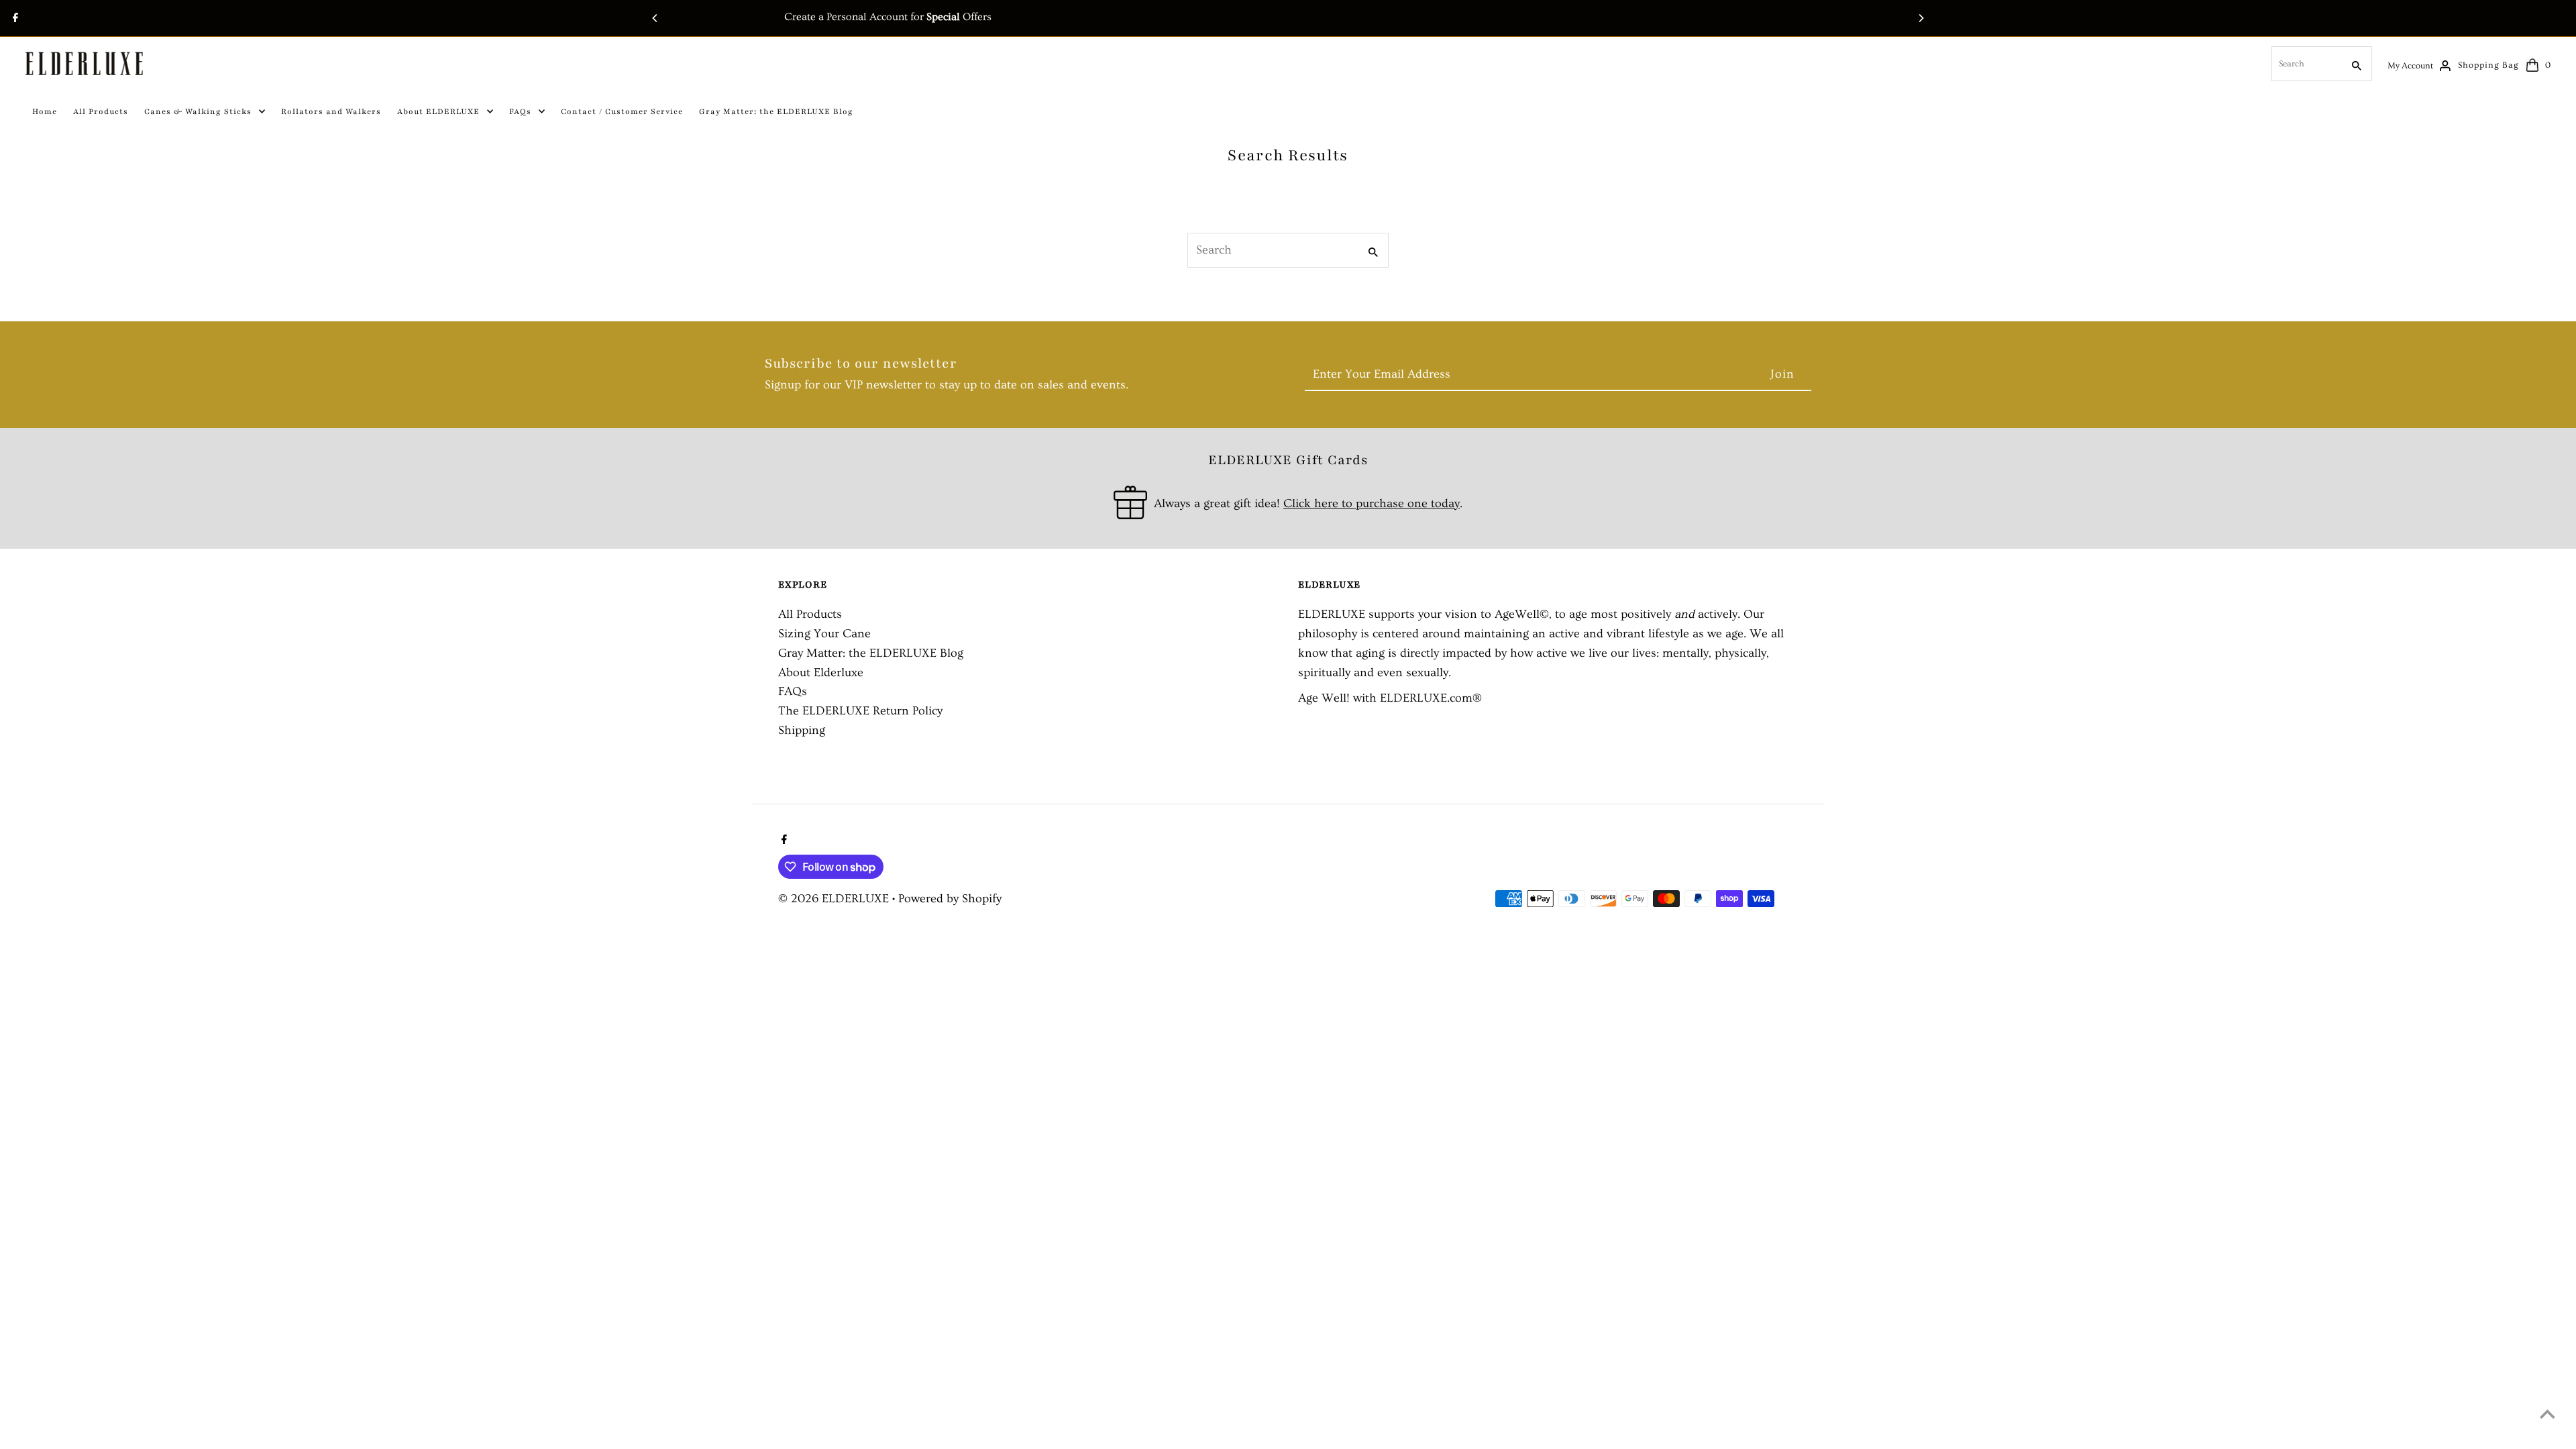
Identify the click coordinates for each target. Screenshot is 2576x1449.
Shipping (802, 730)
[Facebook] (14, 19)
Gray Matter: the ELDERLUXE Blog (871, 653)
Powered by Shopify (950, 899)
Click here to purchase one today (1372, 503)
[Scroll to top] (2547, 1414)
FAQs (793, 691)
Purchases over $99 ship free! (1288, 17)
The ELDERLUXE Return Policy (860, 711)
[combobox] (2306, 64)
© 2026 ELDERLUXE (835, 899)
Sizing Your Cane (824, 634)
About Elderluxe (821, 673)
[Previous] (655, 18)
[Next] (1921, 18)
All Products (810, 614)
